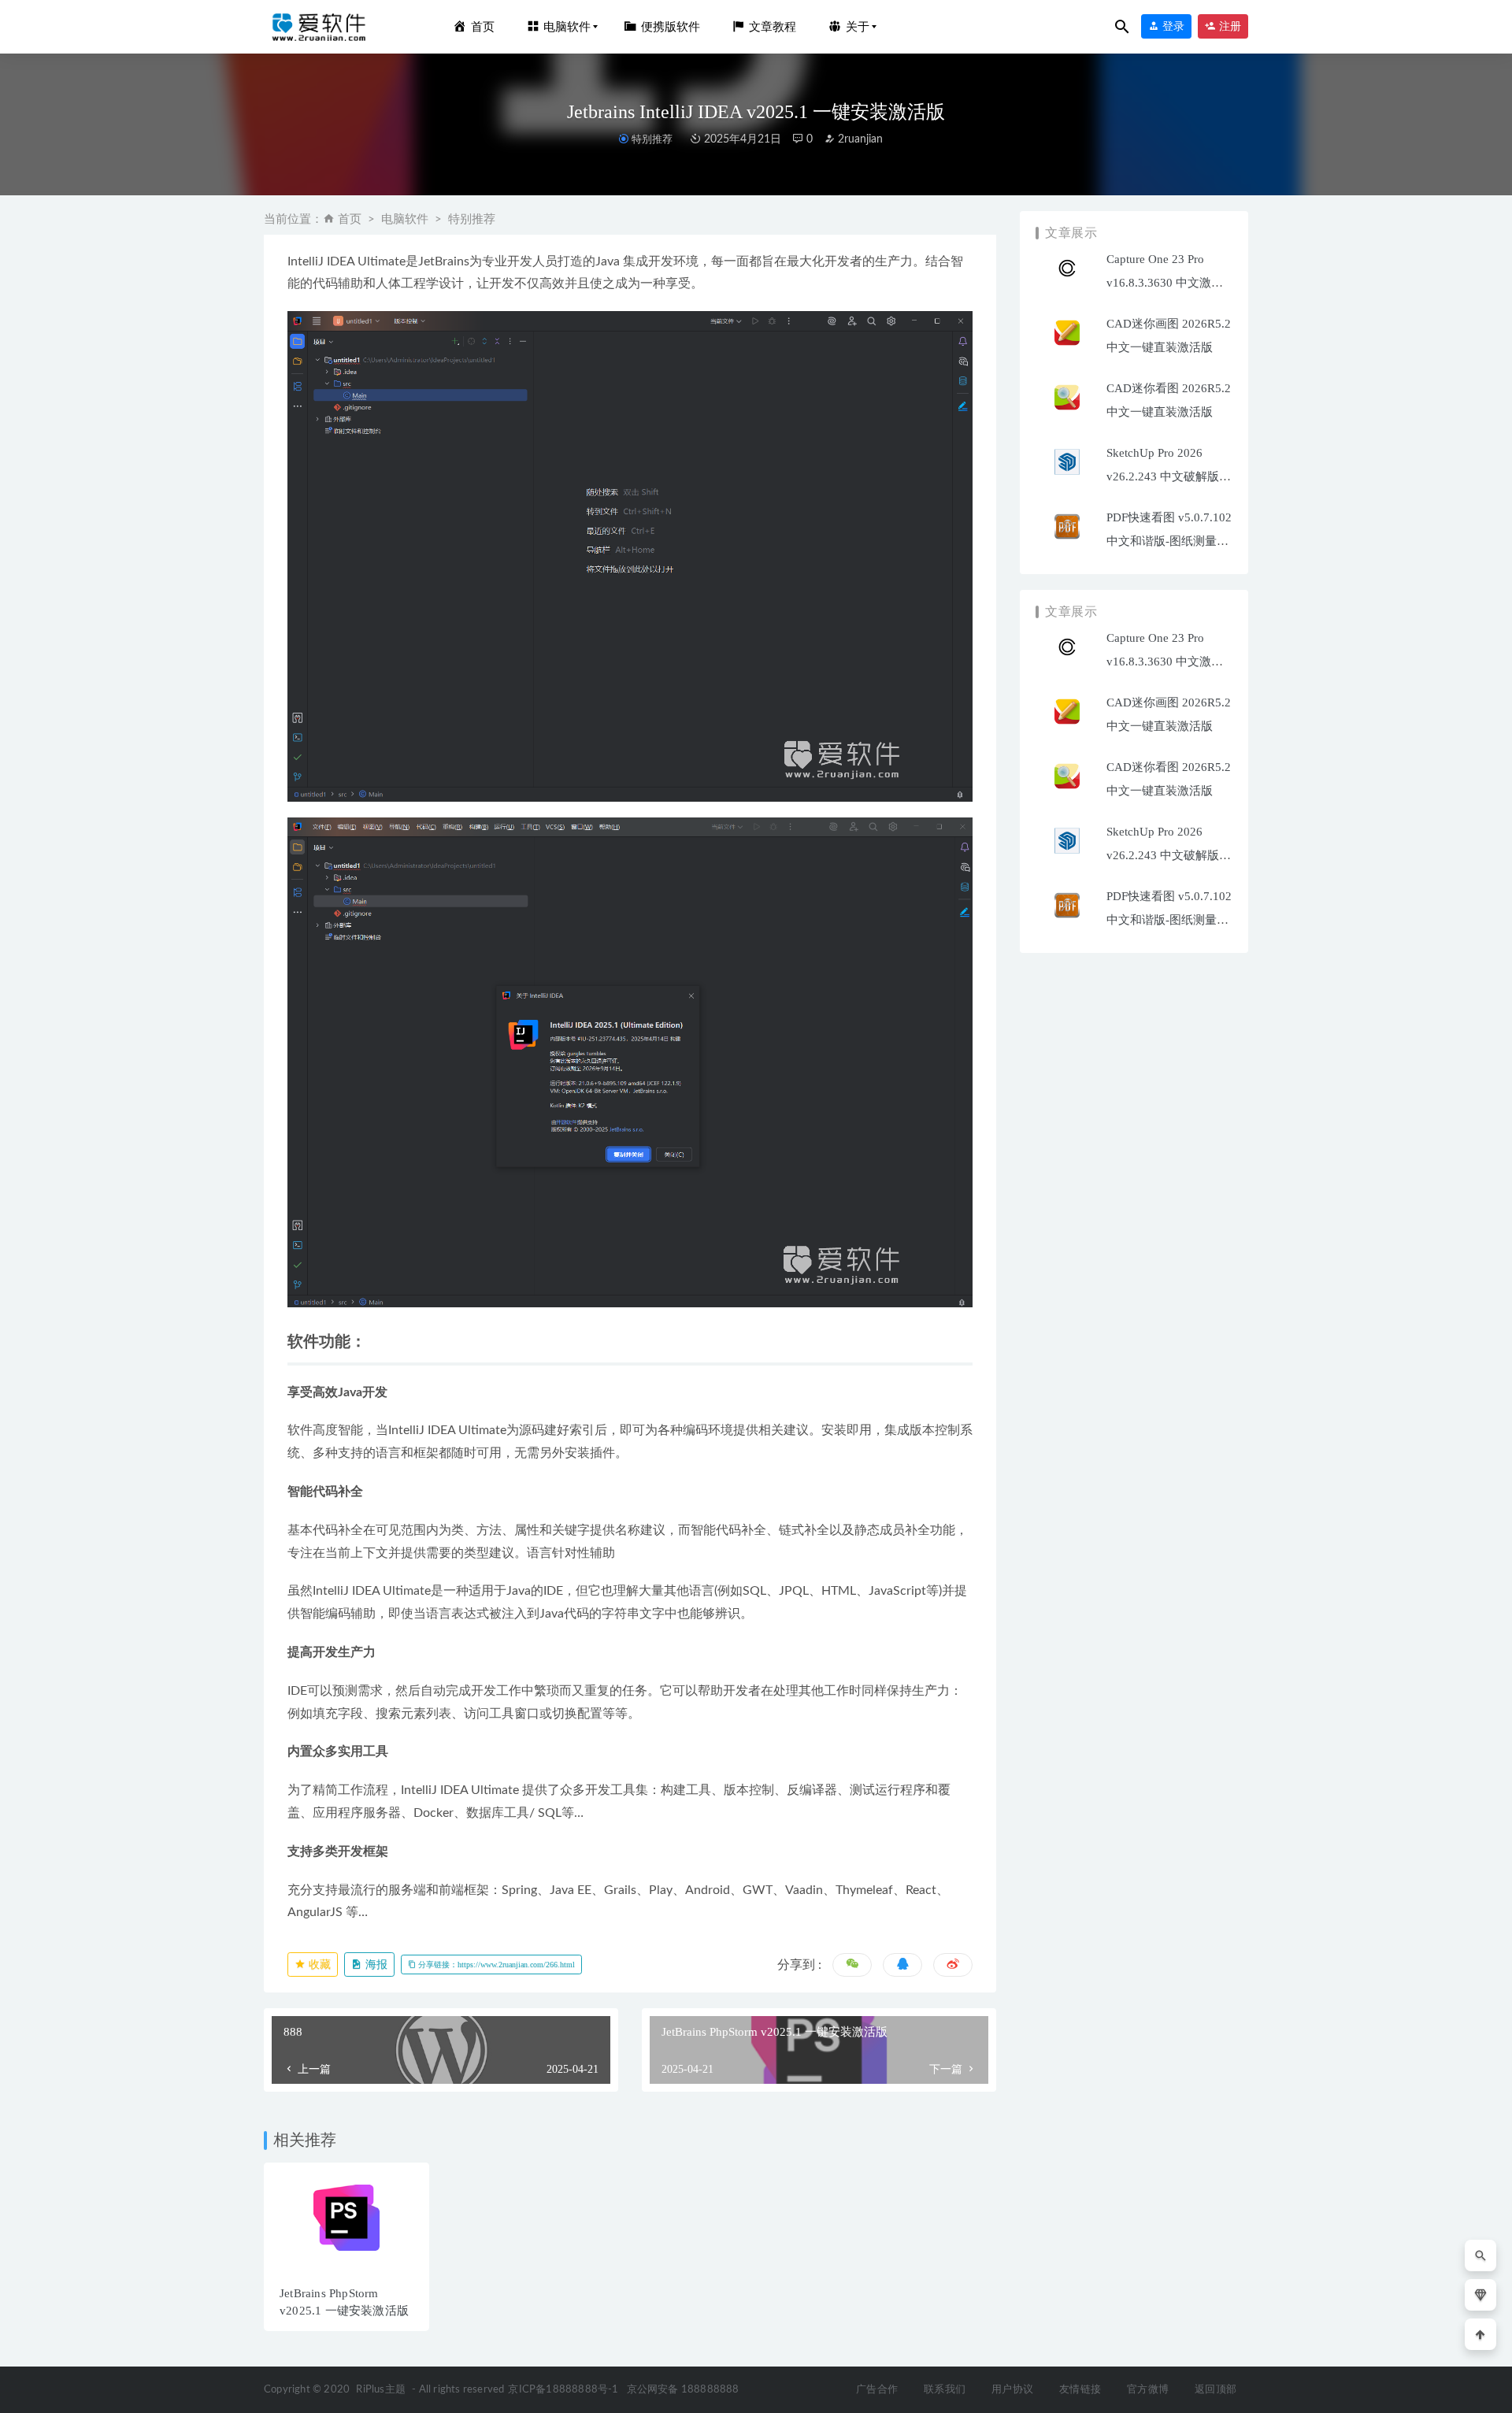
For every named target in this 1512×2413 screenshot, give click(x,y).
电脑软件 (405, 219)
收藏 (318, 1965)
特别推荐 (652, 139)
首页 (350, 219)
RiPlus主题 (381, 2390)
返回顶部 (1216, 2390)
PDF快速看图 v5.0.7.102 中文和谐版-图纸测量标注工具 (1169, 541)
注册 (1228, 26)
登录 (1172, 26)
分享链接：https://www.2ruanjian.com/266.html (495, 1965)
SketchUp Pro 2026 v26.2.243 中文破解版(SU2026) (1163, 476)
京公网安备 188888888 (683, 2390)
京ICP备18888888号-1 (563, 2390)
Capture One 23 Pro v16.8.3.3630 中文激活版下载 (1165, 283)
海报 (375, 1965)
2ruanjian (859, 139)
